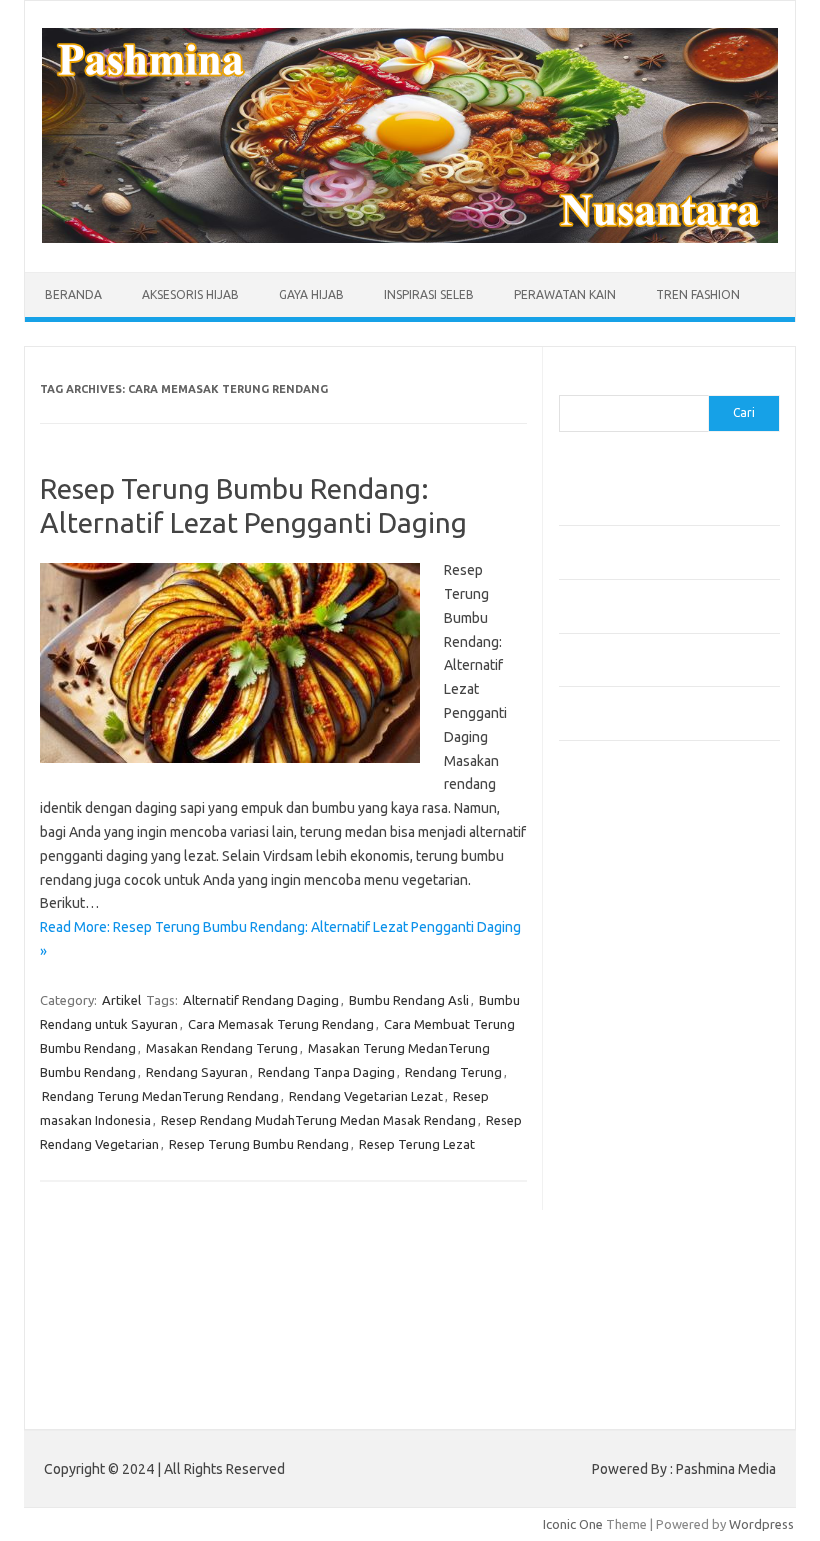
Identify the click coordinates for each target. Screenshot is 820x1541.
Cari (570, 383)
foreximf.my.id (612, 1059)
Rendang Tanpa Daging (326, 1072)
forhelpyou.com (616, 1174)
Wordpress (761, 1524)
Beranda (73, 294)
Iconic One (573, 1524)
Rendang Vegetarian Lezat (366, 1096)
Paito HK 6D (594, 1375)
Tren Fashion (698, 294)
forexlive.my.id (613, 1078)
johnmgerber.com (621, 1328)
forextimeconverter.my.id (645, 1136)
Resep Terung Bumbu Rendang (259, 1144)
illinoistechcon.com (625, 1270)
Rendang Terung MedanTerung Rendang (160, 1096)
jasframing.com (614, 1040)
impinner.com (608, 1020)
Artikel (121, 1000)
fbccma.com (604, 886)
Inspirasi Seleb (429, 294)
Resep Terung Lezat (417, 1144)
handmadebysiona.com (638, 944)
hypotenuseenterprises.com (654, 982)
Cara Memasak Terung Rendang (281, 1024)
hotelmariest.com (621, 963)
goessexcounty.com (629, 924)
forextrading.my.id (624, 1116)
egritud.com (605, 1155)
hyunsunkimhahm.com (634, 1232)
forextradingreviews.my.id (648, 1097)
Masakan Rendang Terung (222, 1048)
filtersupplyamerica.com (641, 905)
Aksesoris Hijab (190, 294)
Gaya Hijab (311, 294)
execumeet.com (617, 867)
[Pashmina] (410, 238)
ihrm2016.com (612, 1251)
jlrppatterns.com (618, 1309)
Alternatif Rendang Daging (261, 1000)
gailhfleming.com (620, 1193)
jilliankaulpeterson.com (637, 1289)
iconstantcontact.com (632, 1001)
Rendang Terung (453, 1072)
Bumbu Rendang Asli (409, 1000)
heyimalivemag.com (628, 1213)
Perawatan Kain (565, 294)
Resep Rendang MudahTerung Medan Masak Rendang (318, 1120)
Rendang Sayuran (197, 1072)
